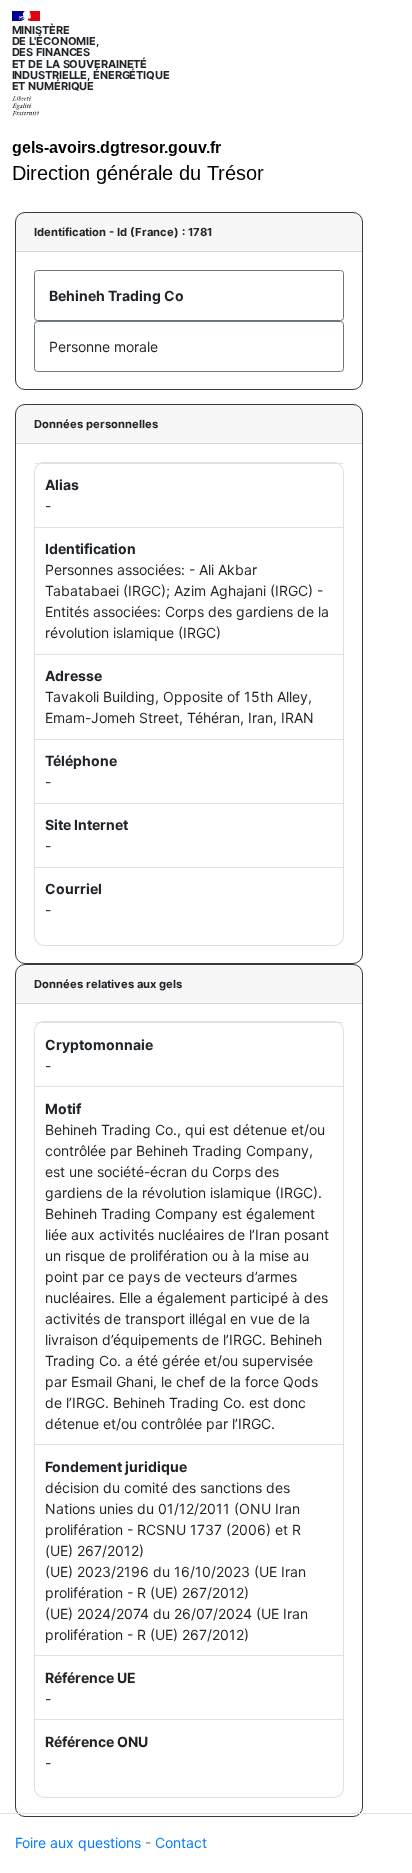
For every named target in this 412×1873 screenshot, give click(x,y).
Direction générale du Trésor (138, 173)
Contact (181, 1842)
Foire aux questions (78, 1842)
